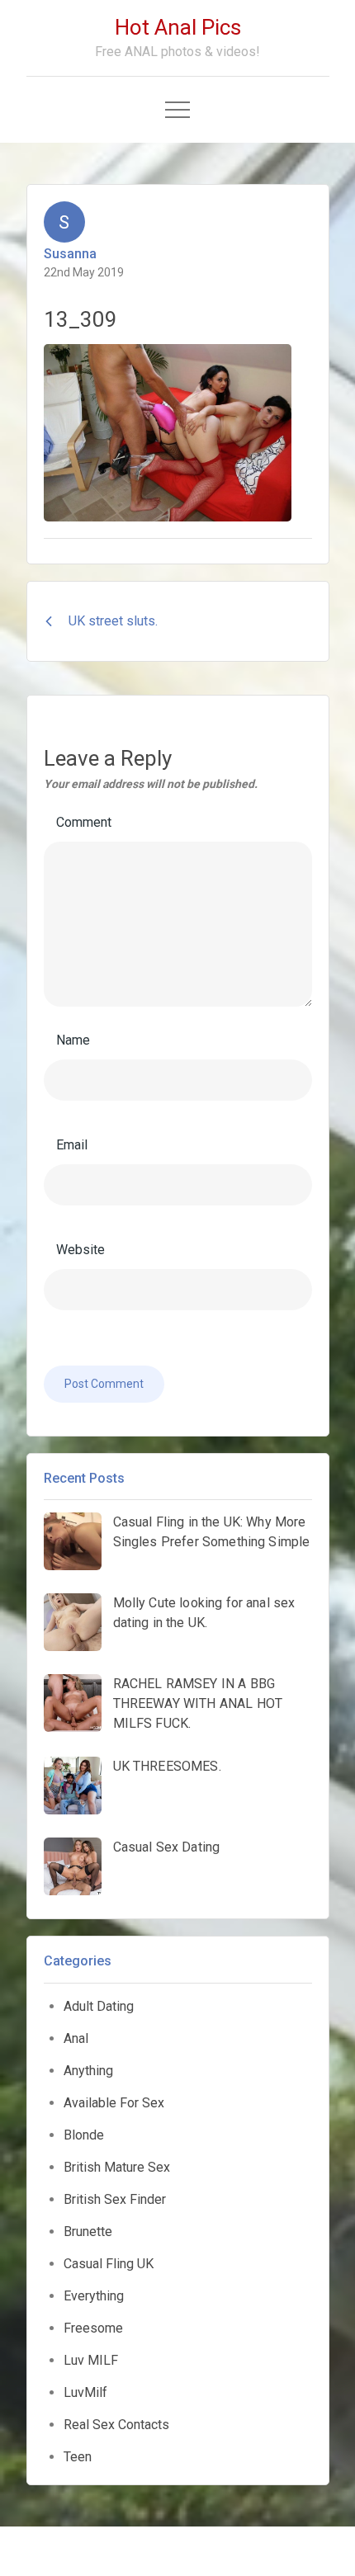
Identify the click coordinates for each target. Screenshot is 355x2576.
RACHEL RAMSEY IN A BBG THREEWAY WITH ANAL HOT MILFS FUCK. (198, 1703)
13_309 (80, 319)
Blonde (84, 2135)
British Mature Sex (117, 2167)
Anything (88, 2071)
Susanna (70, 254)
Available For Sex (114, 2103)
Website (80, 1250)
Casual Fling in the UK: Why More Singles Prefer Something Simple (212, 1532)
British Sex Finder (115, 2199)
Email (72, 1145)
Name (73, 1040)
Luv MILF (91, 2360)
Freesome (93, 2328)
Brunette (88, 2232)
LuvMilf (85, 2392)
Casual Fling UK (109, 2264)
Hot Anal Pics (178, 27)
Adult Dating (99, 2006)
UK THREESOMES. (167, 1766)
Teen (78, 2457)
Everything (94, 2296)
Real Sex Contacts (116, 2425)
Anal (76, 2038)
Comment (84, 822)
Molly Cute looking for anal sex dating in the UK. (204, 1613)
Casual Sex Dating (167, 1847)
